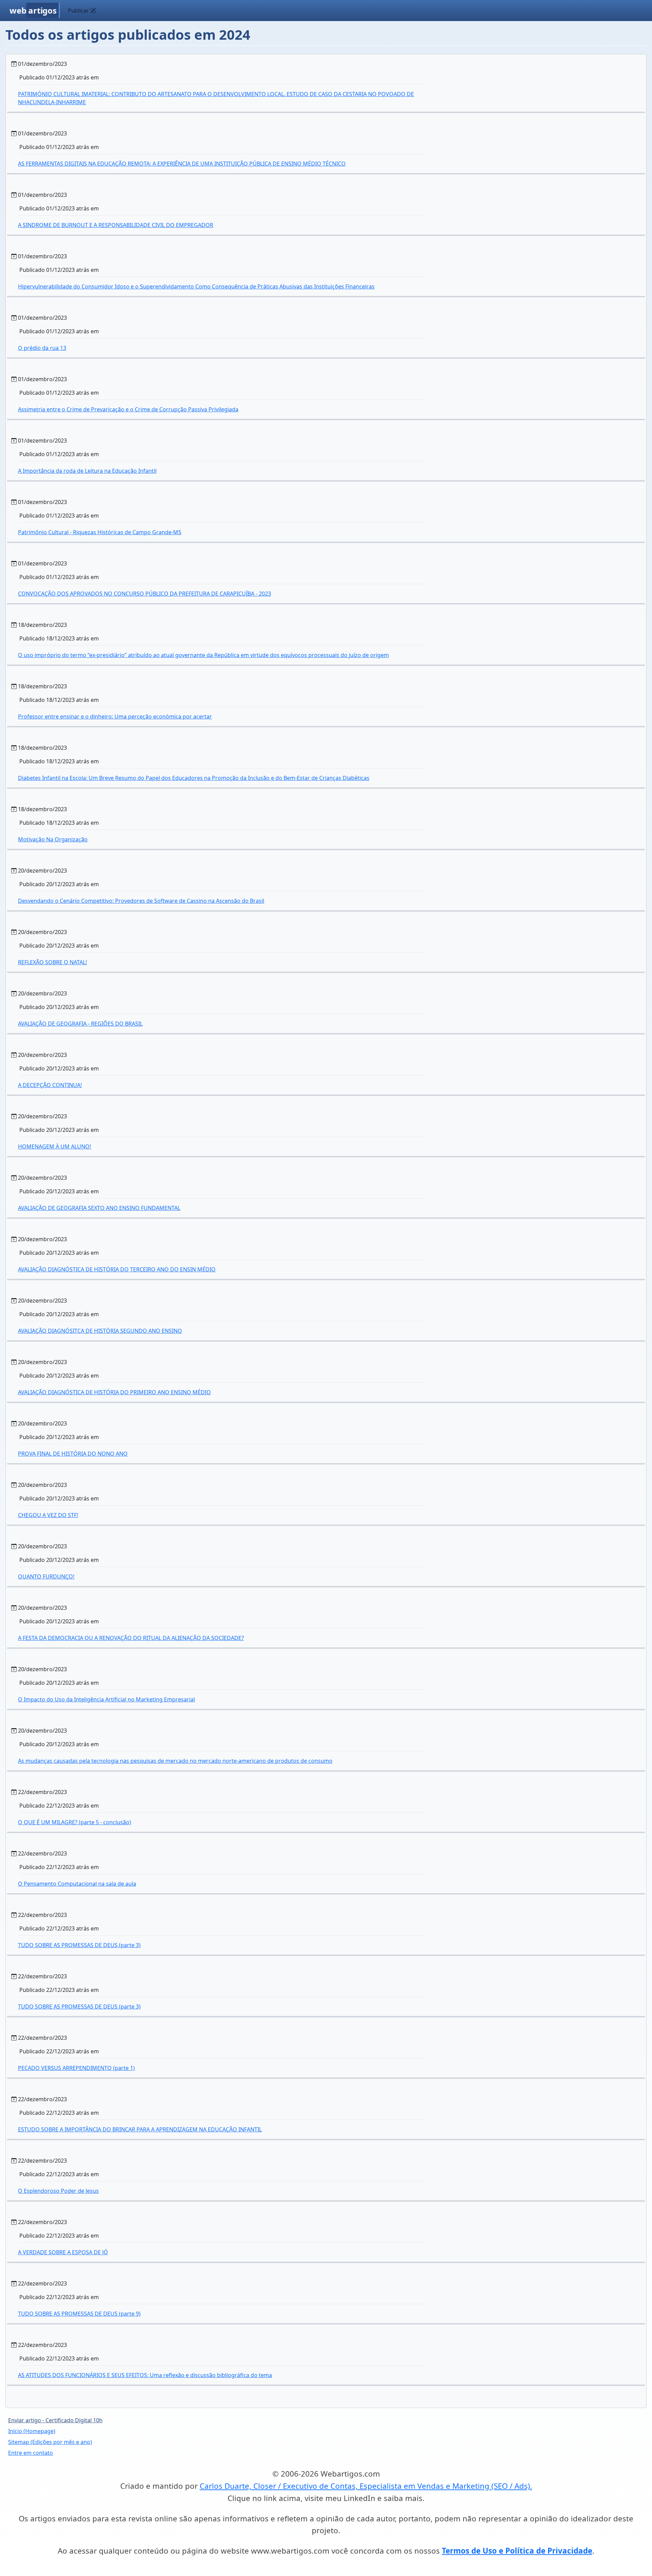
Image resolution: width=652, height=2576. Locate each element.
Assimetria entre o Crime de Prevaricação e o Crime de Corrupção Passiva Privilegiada (128, 409)
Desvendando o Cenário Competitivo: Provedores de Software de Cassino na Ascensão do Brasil (141, 901)
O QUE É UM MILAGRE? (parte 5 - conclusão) (75, 1822)
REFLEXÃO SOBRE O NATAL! (52, 962)
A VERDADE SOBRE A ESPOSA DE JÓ (63, 2252)
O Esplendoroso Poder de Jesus (58, 2191)
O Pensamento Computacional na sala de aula (77, 1884)
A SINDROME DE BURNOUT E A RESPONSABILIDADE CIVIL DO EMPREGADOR (116, 225)
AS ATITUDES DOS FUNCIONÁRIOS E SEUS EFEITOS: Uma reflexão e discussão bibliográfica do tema (145, 2375)
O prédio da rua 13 (42, 348)
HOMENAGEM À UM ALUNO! (55, 1146)
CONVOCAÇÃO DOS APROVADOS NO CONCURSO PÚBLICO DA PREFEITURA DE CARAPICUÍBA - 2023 (144, 594)
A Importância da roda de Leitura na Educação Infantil (87, 471)
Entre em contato (31, 2453)
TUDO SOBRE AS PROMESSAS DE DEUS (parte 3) (79, 1945)
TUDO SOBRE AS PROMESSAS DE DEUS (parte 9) (79, 2314)
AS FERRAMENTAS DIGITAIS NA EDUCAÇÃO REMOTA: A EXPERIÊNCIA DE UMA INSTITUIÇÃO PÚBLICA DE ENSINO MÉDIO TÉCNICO (182, 164)
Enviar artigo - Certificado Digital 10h (55, 2420)
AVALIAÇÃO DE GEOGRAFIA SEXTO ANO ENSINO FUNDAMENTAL (99, 1208)
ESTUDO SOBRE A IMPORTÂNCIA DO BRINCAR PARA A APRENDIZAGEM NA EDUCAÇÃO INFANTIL (140, 2129)
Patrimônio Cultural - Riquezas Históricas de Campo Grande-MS (100, 532)
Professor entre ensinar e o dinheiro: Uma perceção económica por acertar (115, 716)
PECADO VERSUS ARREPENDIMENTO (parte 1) (76, 2068)
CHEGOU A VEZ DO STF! (48, 1515)
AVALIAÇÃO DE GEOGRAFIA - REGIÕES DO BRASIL (80, 1024)
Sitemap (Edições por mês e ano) (50, 2442)
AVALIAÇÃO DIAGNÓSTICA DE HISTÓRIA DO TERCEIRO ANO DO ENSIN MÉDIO (117, 1269)
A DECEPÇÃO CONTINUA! (50, 1085)
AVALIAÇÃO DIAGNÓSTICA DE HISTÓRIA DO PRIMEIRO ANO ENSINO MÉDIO (114, 1392)
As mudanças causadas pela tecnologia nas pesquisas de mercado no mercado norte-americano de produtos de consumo (175, 1761)
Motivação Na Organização (53, 839)
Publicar (79, 11)
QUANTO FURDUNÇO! (46, 1576)
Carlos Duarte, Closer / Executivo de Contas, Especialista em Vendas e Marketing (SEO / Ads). (366, 2486)
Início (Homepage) (32, 2431)
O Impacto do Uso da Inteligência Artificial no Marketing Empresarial (106, 1699)
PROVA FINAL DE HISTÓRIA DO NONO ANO (73, 1454)
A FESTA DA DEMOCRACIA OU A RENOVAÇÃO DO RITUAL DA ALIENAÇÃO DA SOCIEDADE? (131, 1638)
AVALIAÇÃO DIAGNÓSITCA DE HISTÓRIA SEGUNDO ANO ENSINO (100, 1331)
